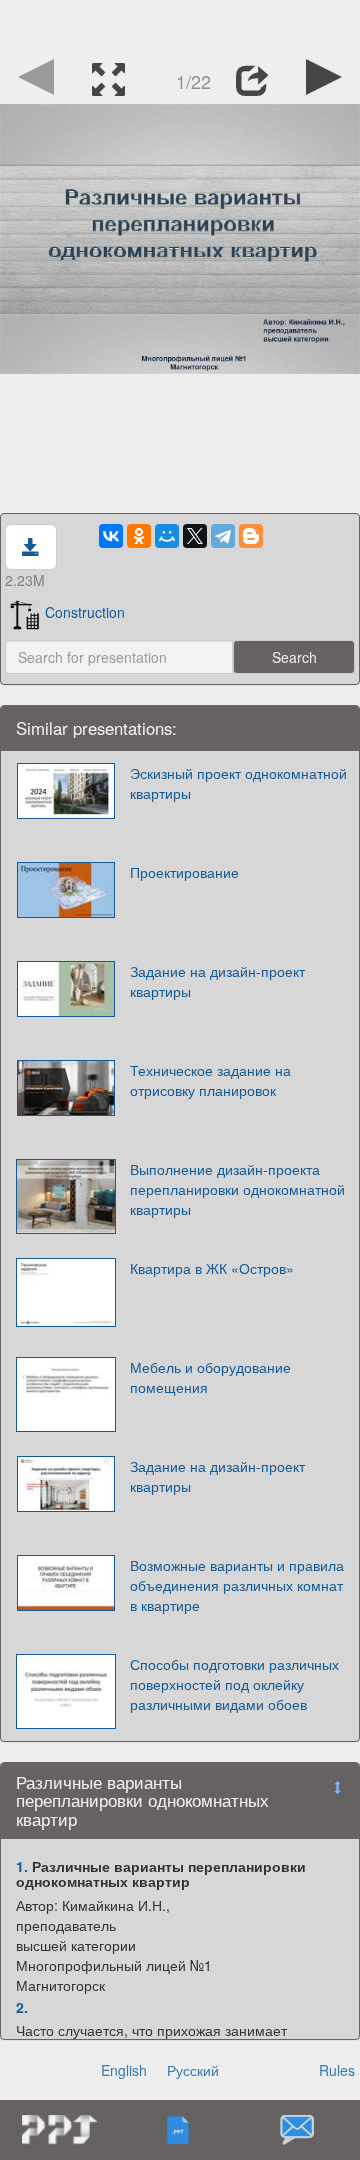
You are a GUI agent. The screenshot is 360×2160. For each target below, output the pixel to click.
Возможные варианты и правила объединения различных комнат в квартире (237, 1585)
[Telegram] (223, 536)
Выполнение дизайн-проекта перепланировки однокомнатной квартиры (237, 1189)
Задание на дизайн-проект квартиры (217, 981)
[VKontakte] (111, 536)
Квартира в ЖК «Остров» (212, 1268)
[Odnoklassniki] (139, 536)
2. (22, 2007)
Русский (193, 2070)
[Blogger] (251, 536)
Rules (337, 2070)
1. (22, 1866)
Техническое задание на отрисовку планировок (210, 1080)
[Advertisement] (180, 25)
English (124, 2070)
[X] (195, 536)
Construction (85, 612)
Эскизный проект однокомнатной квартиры (238, 783)
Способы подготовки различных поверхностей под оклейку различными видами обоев (234, 1684)
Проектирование (184, 872)
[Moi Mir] (167, 536)
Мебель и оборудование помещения (210, 1377)
